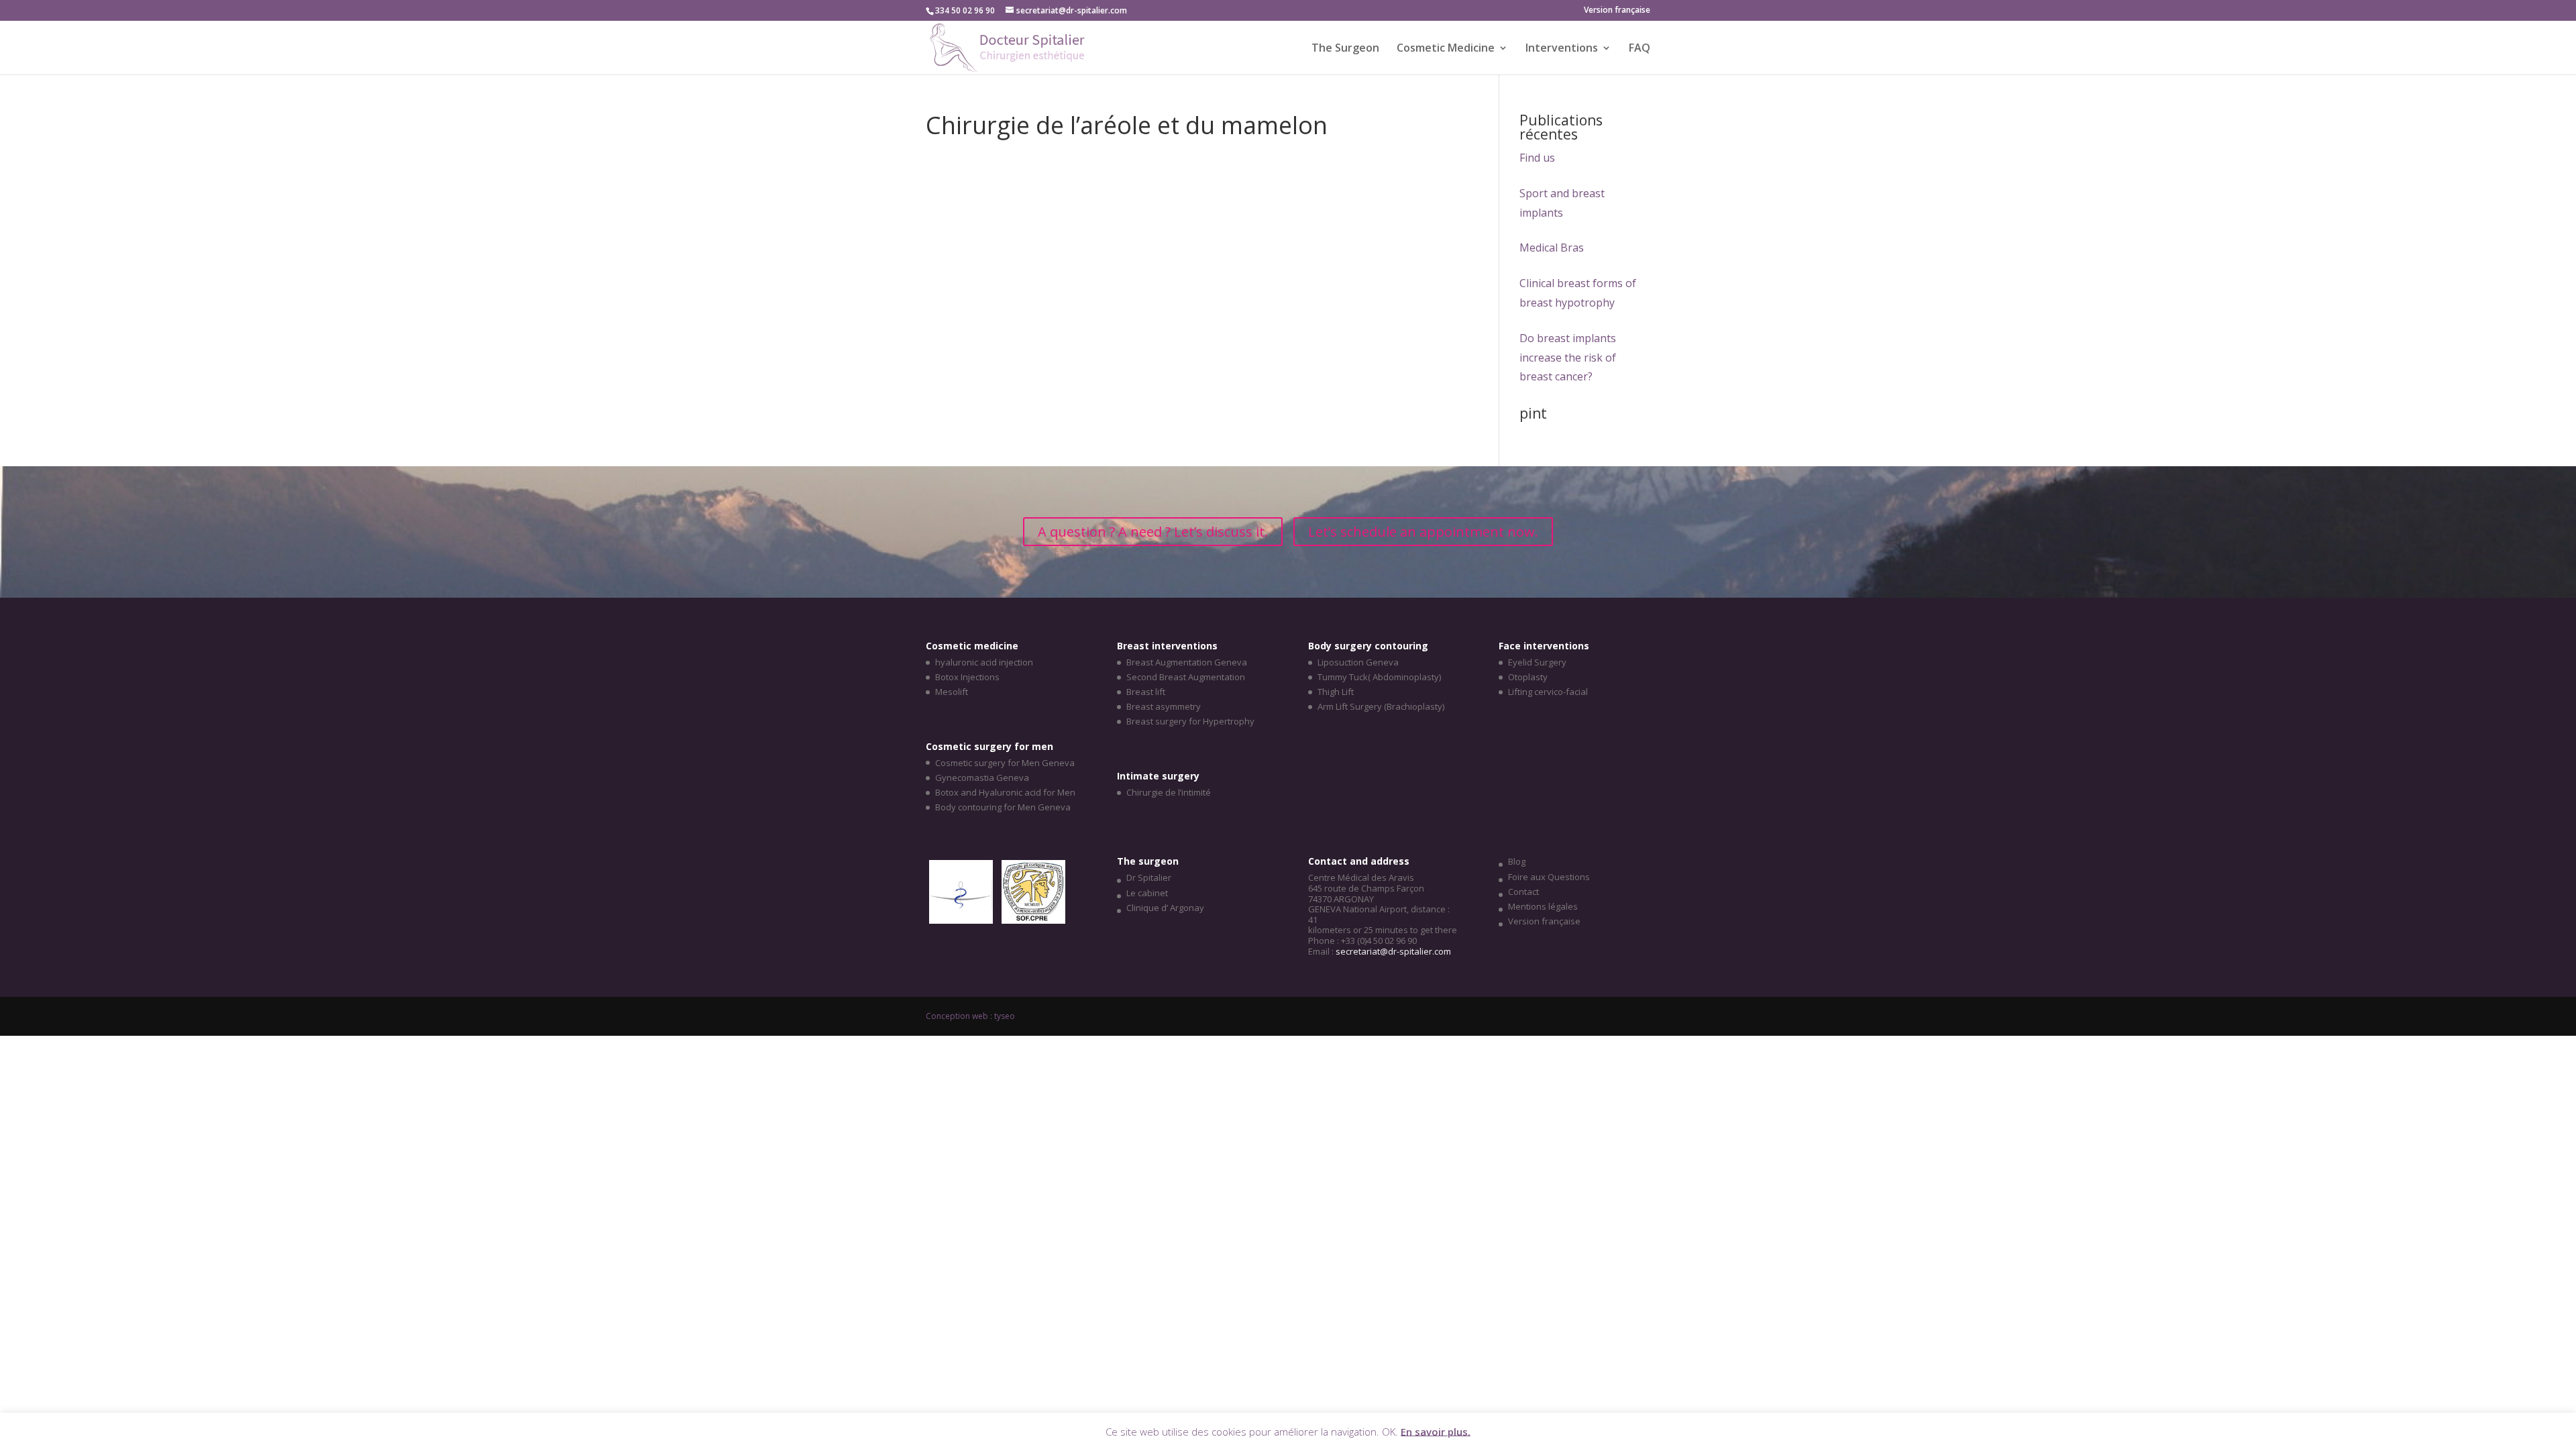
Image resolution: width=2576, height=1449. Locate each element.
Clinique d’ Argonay (1165, 908)
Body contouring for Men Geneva (1003, 807)
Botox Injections (967, 677)
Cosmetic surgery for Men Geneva (1005, 763)
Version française (1544, 921)
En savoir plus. (1436, 1431)
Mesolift (952, 692)
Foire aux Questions (1549, 877)
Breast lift (1146, 692)
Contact (1523, 892)
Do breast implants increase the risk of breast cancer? (1568, 358)
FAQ (1640, 49)
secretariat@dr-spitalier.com (1393, 951)
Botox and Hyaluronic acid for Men (1005, 792)
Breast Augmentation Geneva (1187, 662)
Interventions (1562, 49)
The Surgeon (1345, 49)
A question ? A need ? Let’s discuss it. (1153, 532)
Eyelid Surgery (1537, 662)
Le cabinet (1147, 893)
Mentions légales (1543, 906)
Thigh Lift (1336, 692)
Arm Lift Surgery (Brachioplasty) (1381, 706)
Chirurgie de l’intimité (1169, 792)
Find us (1537, 158)
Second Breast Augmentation (1186, 677)
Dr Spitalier (1149, 877)
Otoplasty (1528, 677)
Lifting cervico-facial (1548, 692)
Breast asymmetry (1164, 706)
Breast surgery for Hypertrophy (1190, 721)
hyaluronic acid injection (984, 662)
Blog (1517, 861)
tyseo (1005, 1016)
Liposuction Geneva (1358, 662)
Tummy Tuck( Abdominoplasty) (1379, 677)
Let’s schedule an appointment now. (1423, 532)
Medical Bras (1552, 248)
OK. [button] (1390, 1431)
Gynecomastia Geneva (982, 777)
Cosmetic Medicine (1446, 49)
